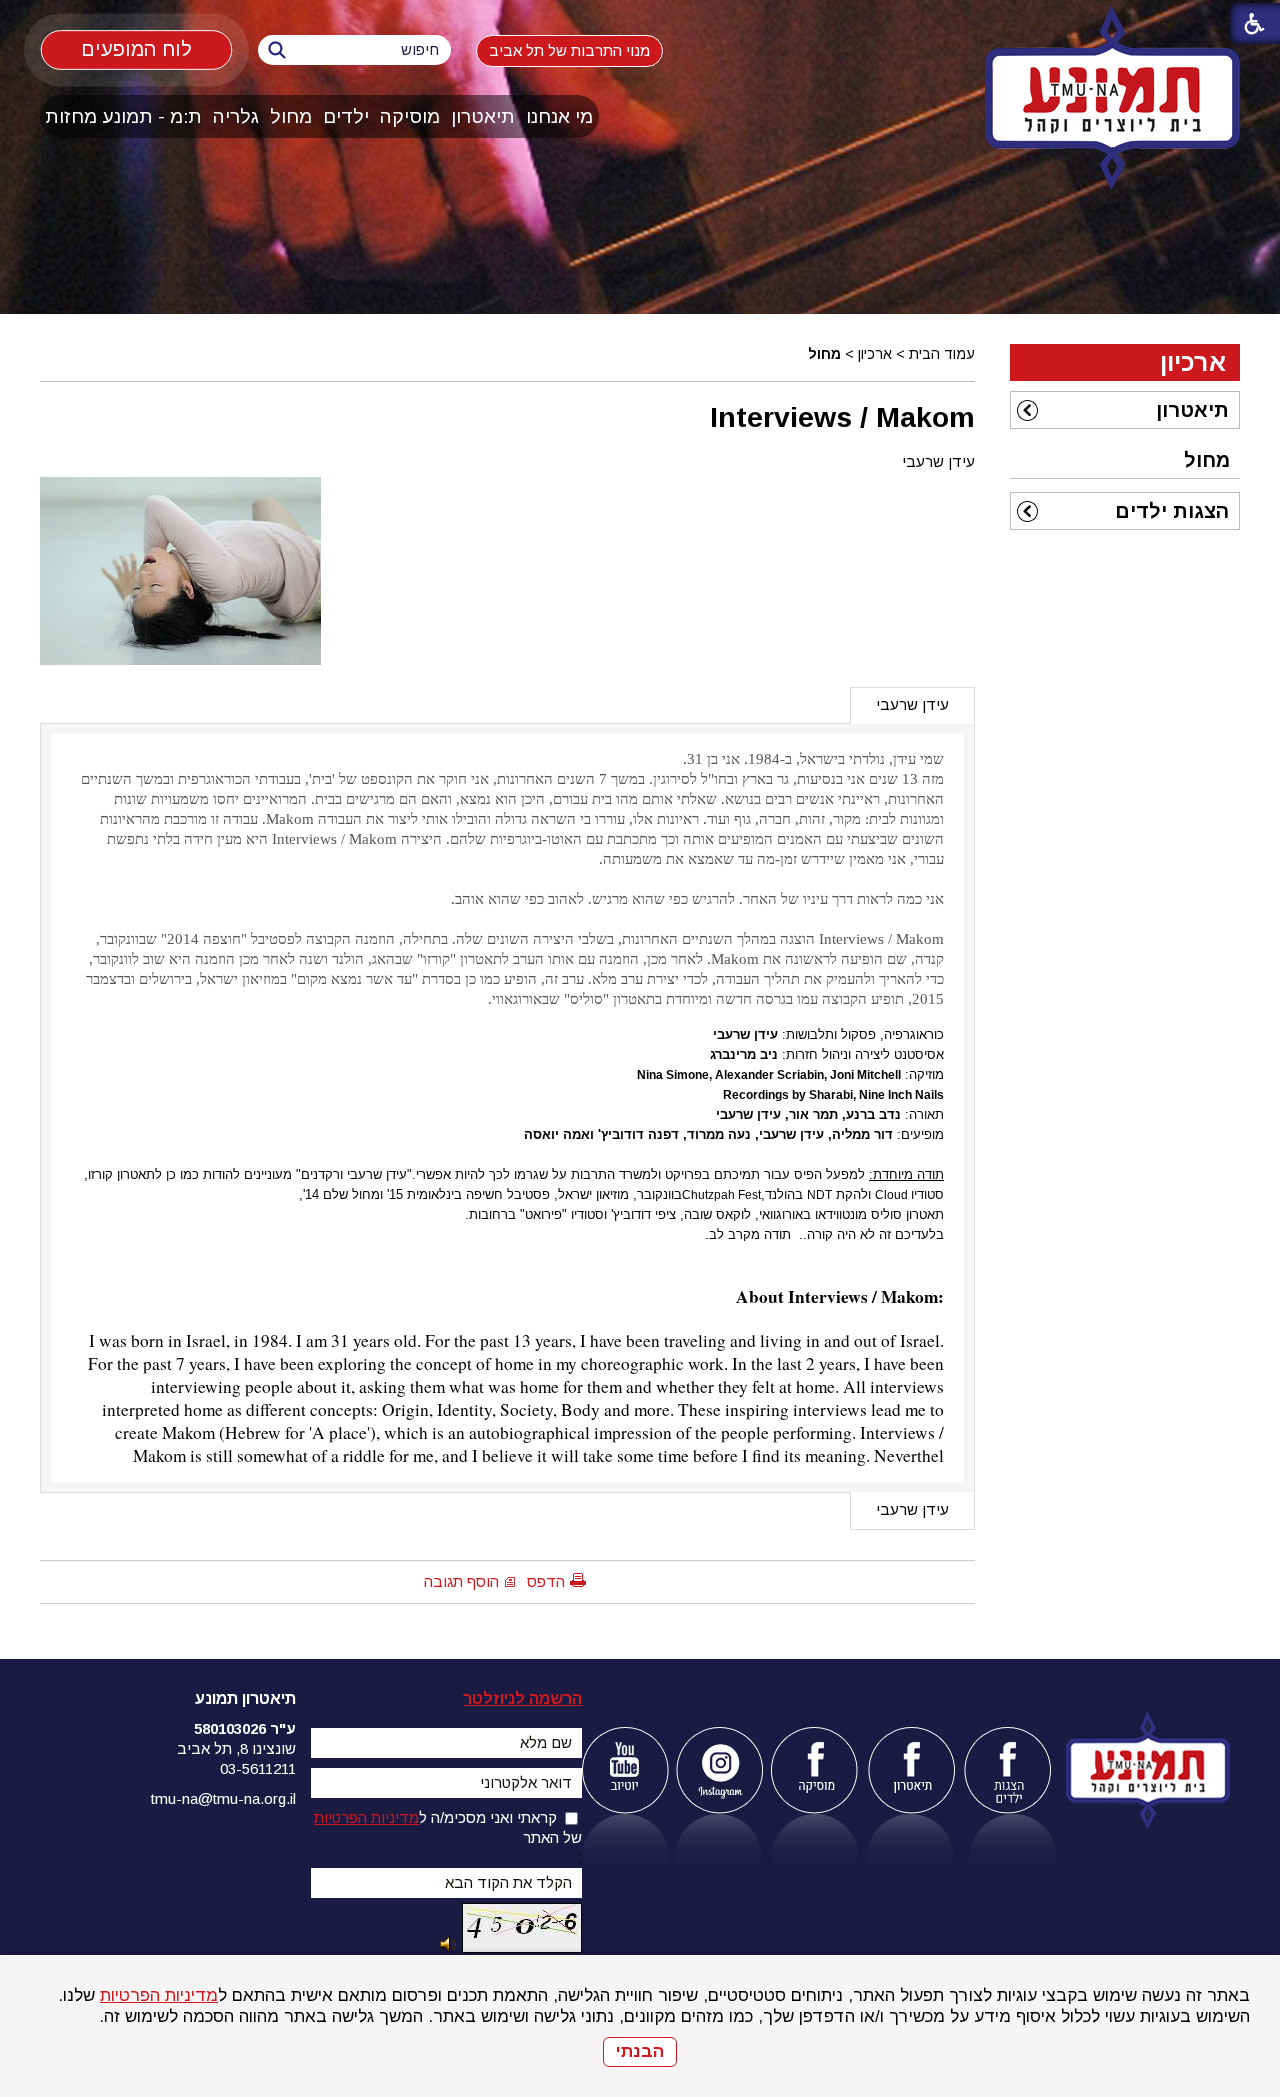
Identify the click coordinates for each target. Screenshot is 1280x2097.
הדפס (546, 1581)
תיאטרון (483, 116)
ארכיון (875, 354)
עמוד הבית (942, 354)
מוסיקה (410, 116)
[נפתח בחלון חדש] (624, 1770)
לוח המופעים (136, 49)
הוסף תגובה (461, 1581)
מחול (291, 116)
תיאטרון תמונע (245, 1698)
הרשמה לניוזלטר (522, 1698)
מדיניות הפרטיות (159, 1995)
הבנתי (640, 2051)
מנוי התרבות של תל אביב (569, 50)
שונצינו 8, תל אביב (236, 1748)
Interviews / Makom (842, 417)
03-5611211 (258, 1768)
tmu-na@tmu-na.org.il (223, 1798)
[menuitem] (560, 116)
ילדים (346, 116)
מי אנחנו (559, 116)
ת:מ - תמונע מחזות (123, 116)
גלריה (236, 116)
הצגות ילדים (1172, 511)
